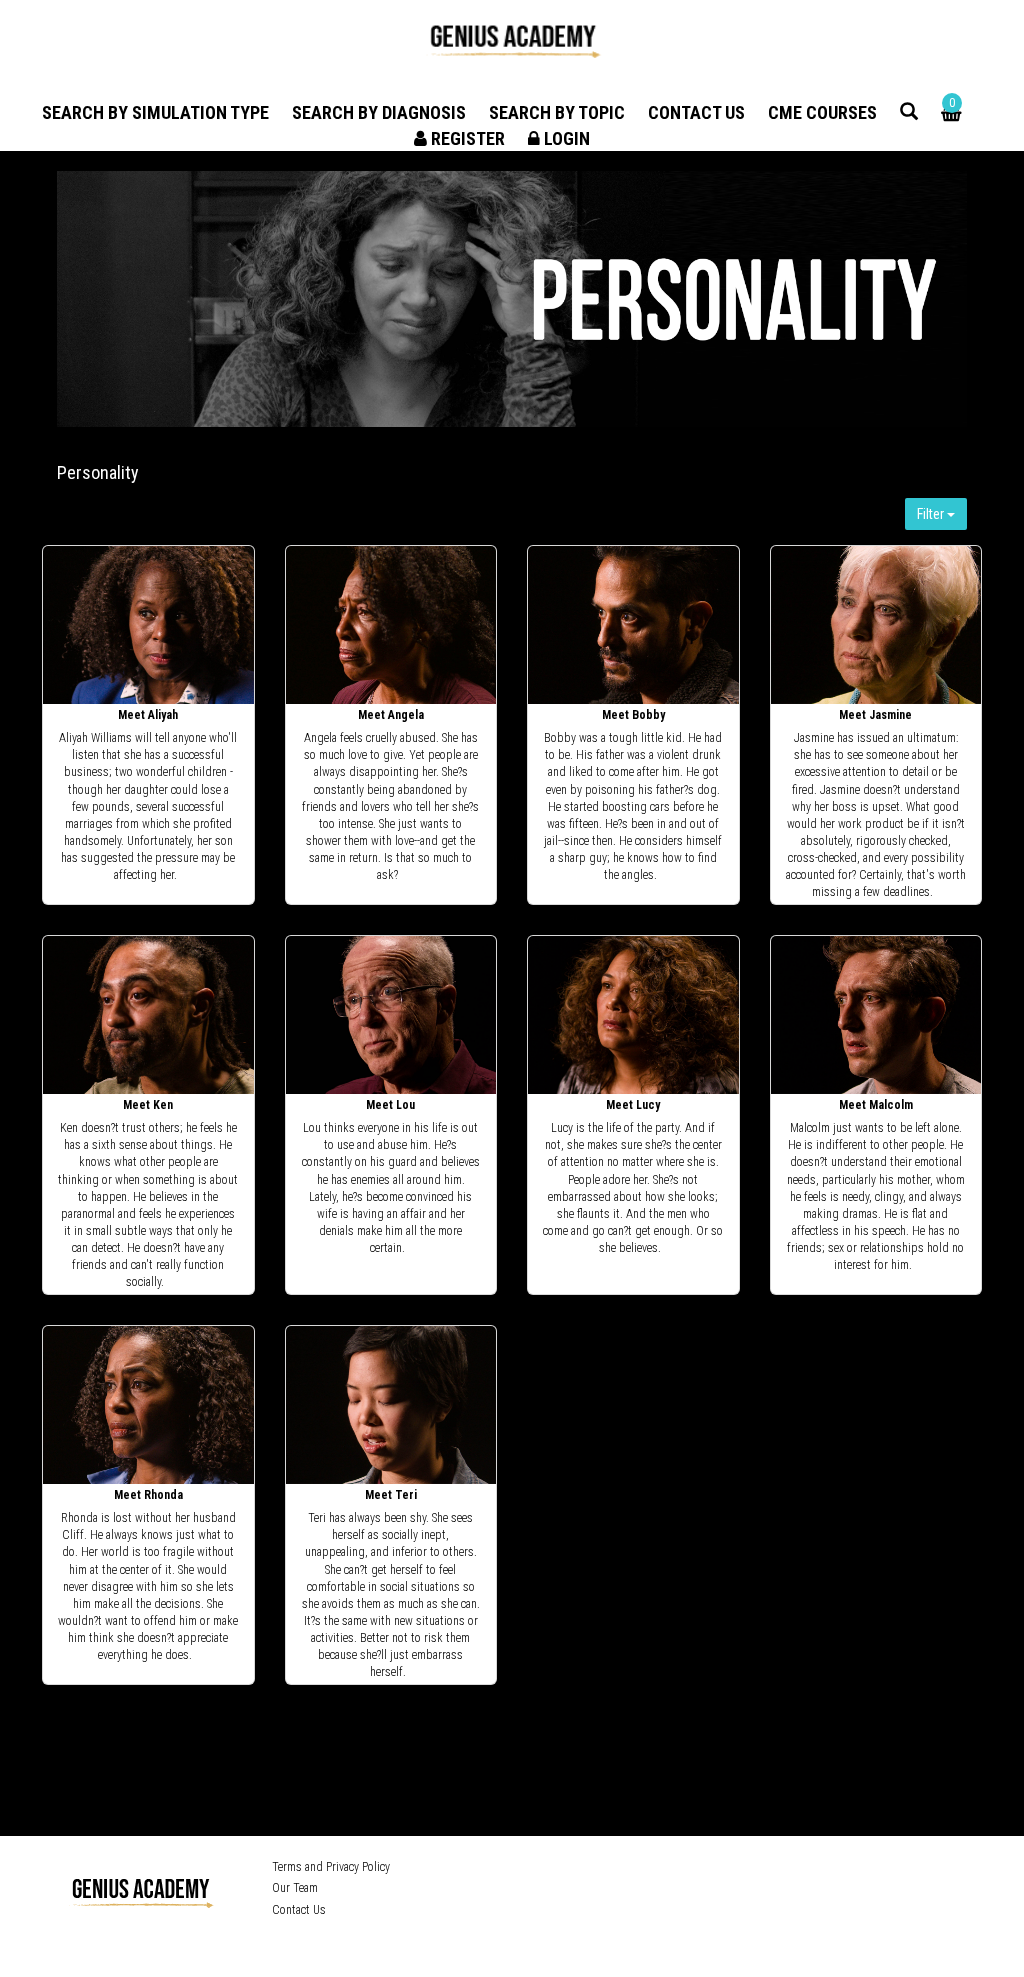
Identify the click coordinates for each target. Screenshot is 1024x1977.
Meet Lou (390, 1105)
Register (466, 138)
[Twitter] (720, 1870)
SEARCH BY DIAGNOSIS (379, 112)
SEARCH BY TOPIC (557, 112)
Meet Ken (148, 1105)
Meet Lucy (633, 1105)
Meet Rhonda (148, 1495)
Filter (932, 514)
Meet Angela (391, 715)
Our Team (295, 1888)
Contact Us (696, 112)
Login (565, 138)
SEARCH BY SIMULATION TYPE (155, 112)
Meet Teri (391, 1495)
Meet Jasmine (875, 715)
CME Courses (822, 112)
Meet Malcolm (876, 1105)
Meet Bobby (633, 715)
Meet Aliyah (148, 715)
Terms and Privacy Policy (331, 1867)
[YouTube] (751, 1870)
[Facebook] (692, 1870)
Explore (149, 626)
